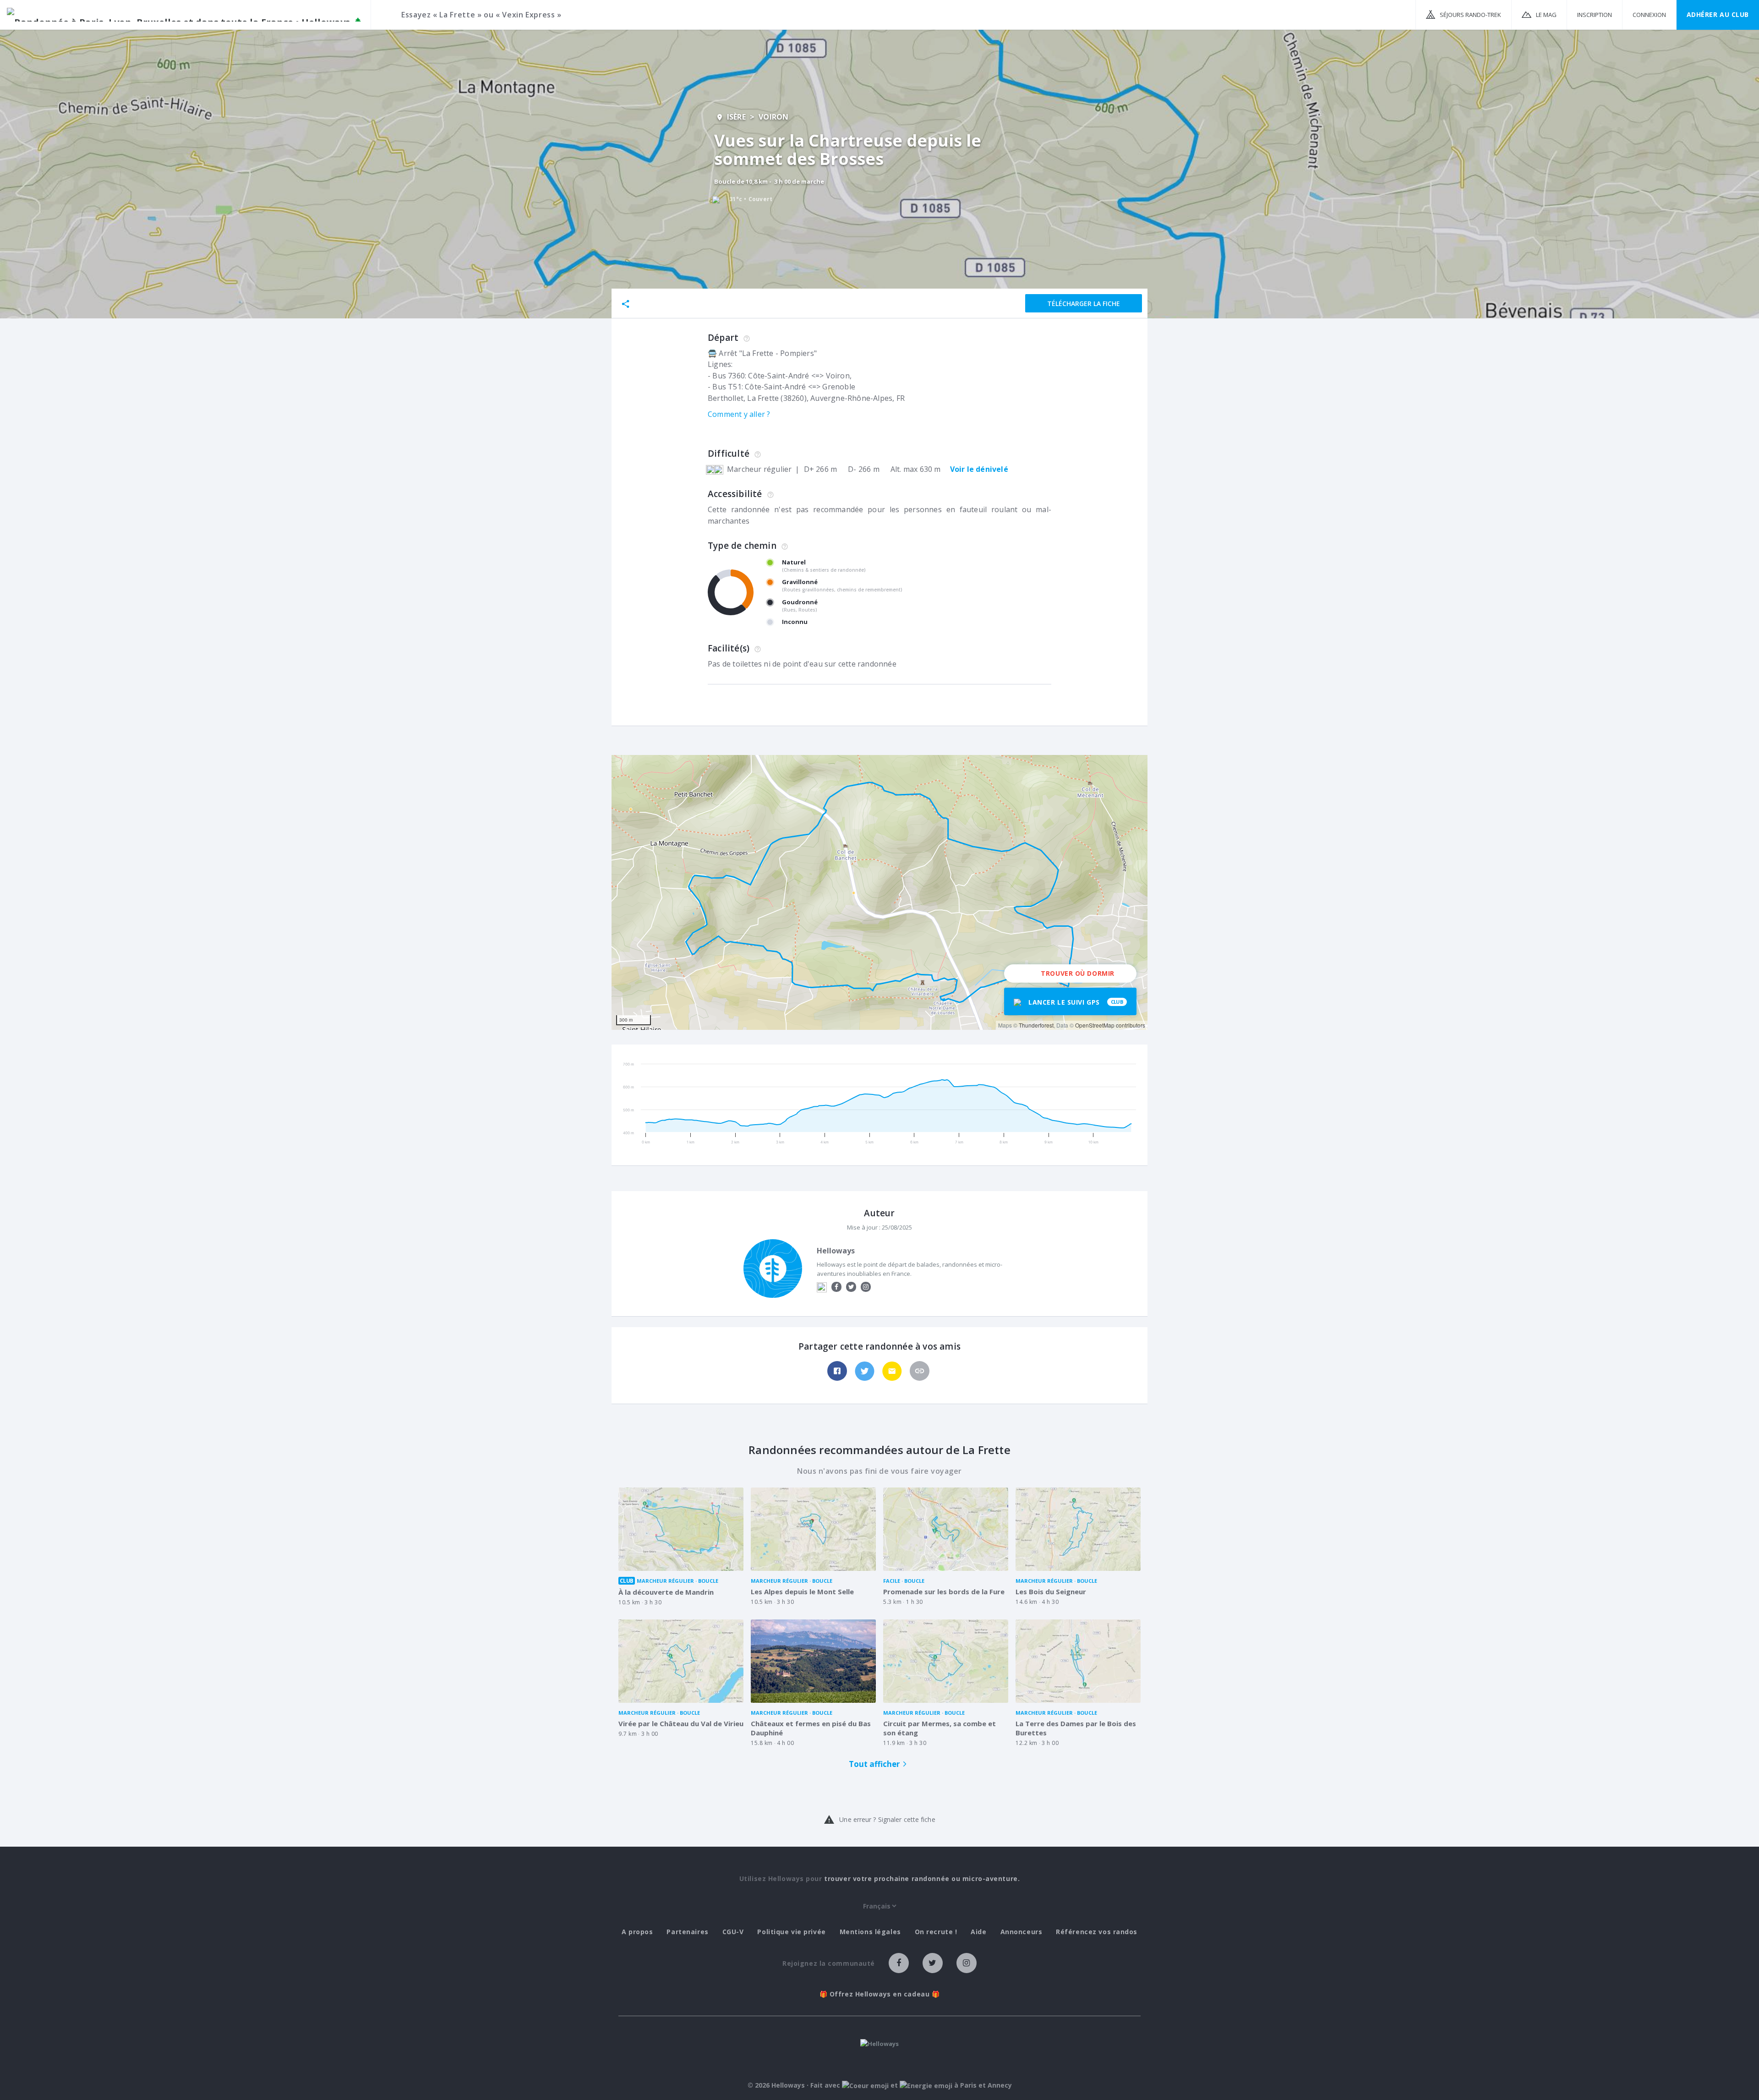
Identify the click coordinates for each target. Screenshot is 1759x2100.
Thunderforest (1036, 1025)
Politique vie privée (791, 1932)
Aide (978, 1932)
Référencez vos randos (1097, 1932)
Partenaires (687, 1932)
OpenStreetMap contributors (1110, 1025)
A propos (637, 1932)
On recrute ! (936, 1932)
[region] (879, 892)
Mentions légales (870, 1932)
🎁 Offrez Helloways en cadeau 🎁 (880, 1994)
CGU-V (733, 1932)
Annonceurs (1022, 1932)
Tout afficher (874, 1764)
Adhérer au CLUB (1718, 14)
